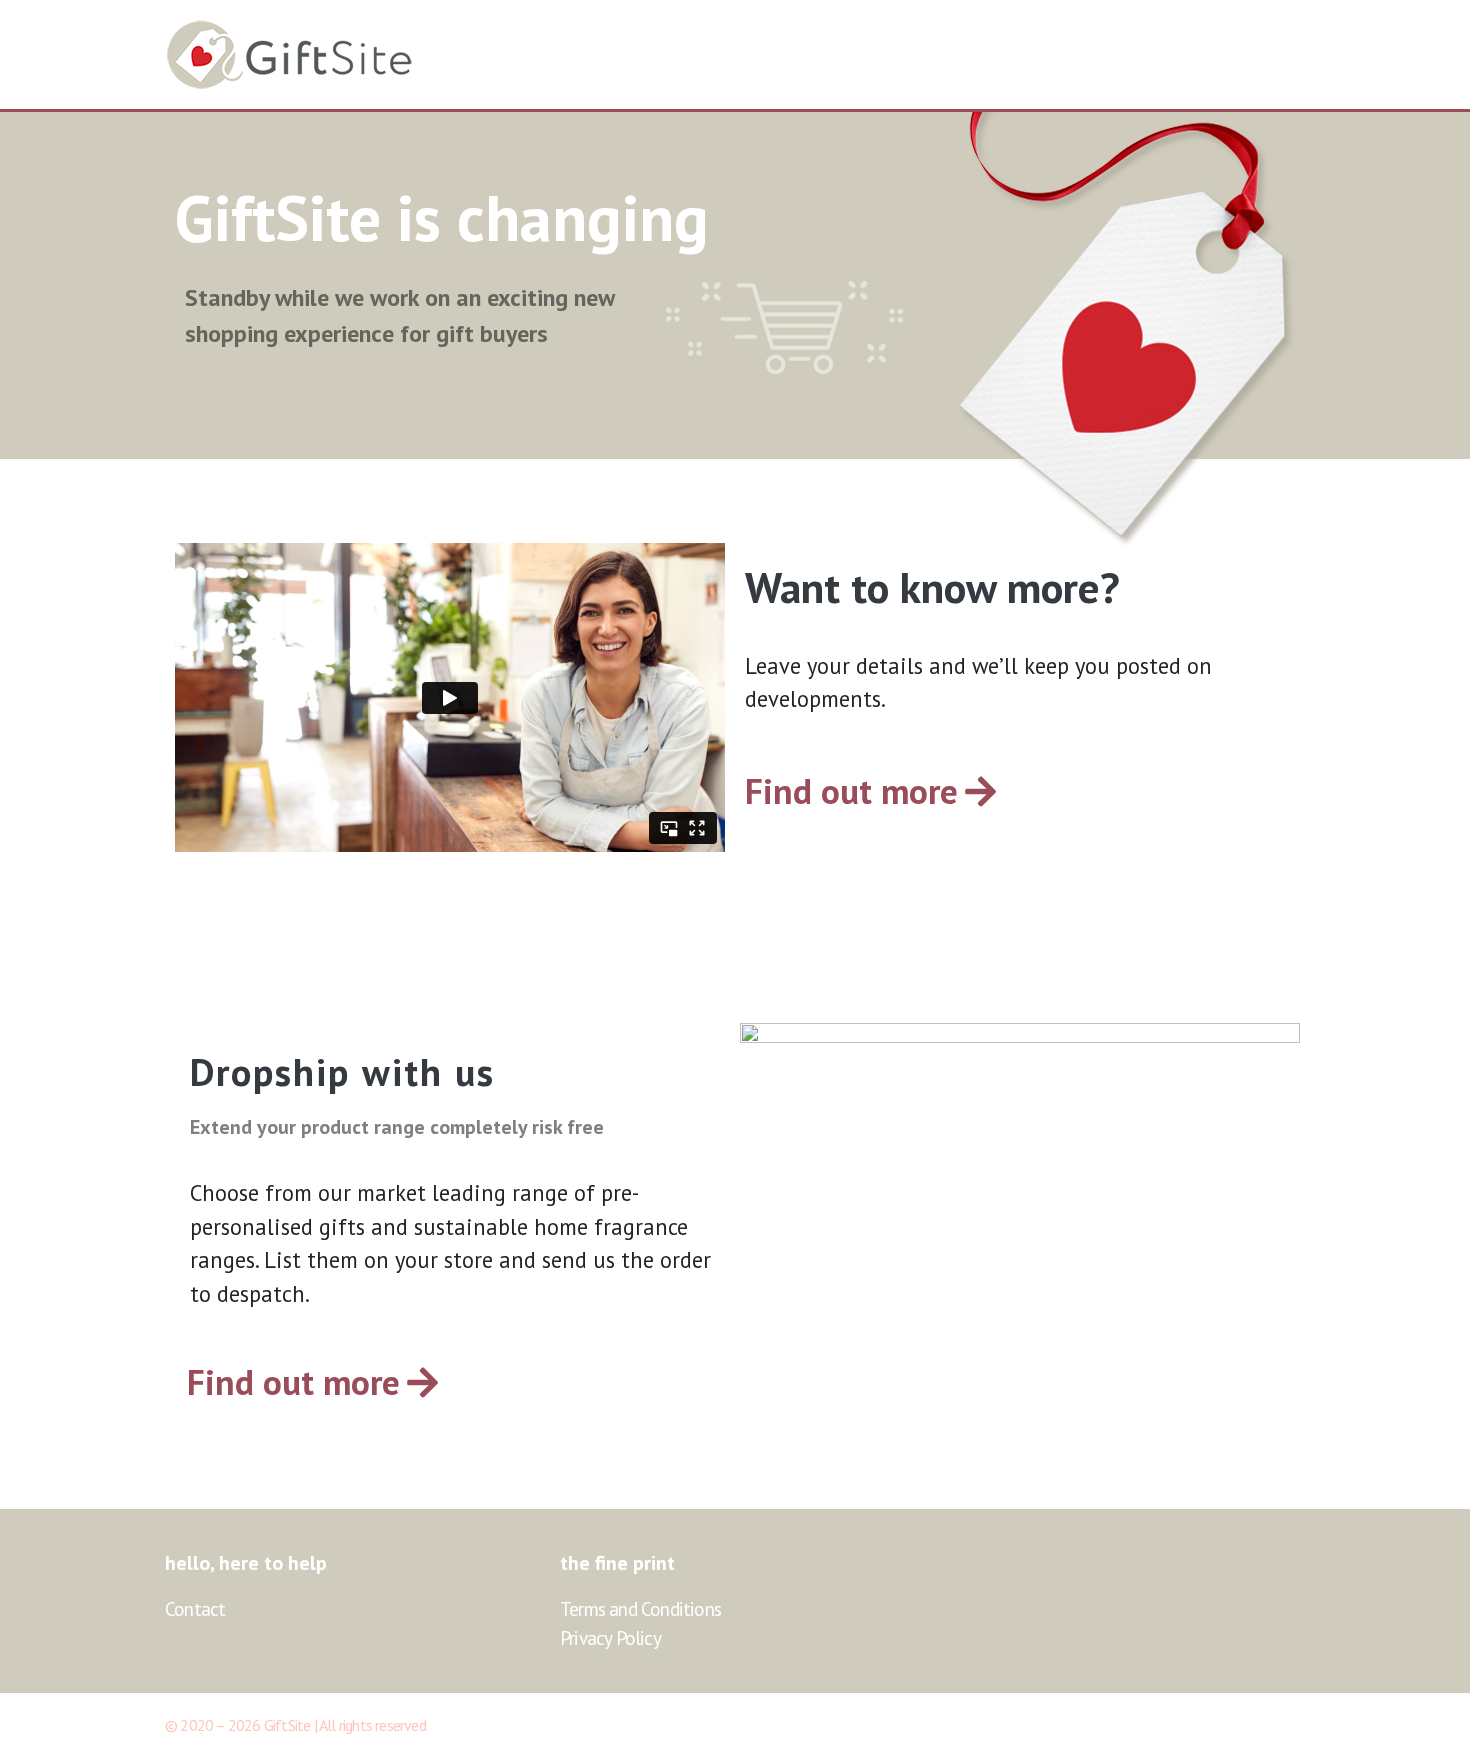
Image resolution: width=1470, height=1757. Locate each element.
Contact (195, 1608)
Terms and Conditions (640, 1608)
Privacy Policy (610, 1637)
